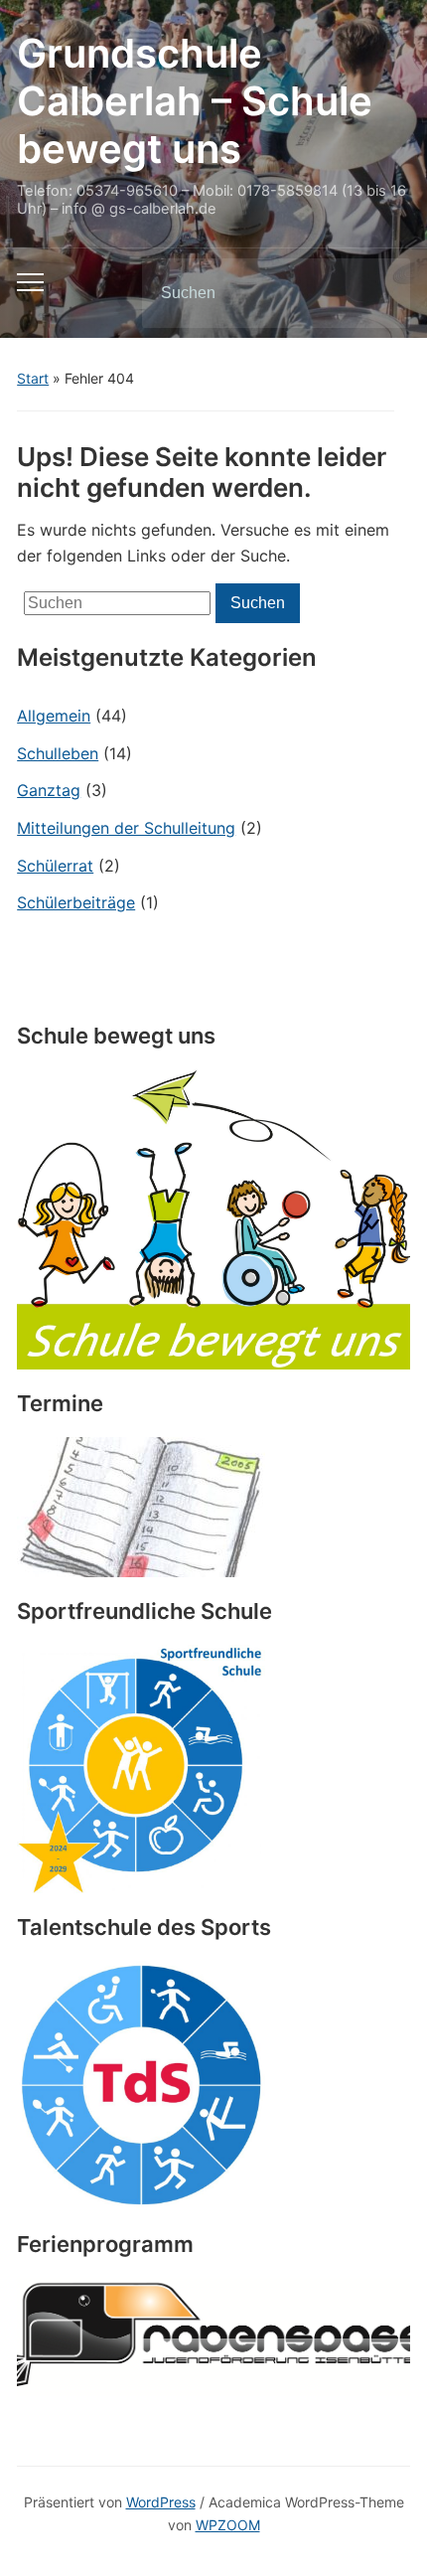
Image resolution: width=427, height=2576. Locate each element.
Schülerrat (55, 866)
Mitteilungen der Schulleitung (126, 828)
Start (33, 378)
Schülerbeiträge (76, 902)
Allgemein (54, 716)
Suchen (378, 293)
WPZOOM (228, 2525)
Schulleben (58, 753)
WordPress (161, 2502)
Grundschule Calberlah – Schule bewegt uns (195, 101)
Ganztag (49, 790)
